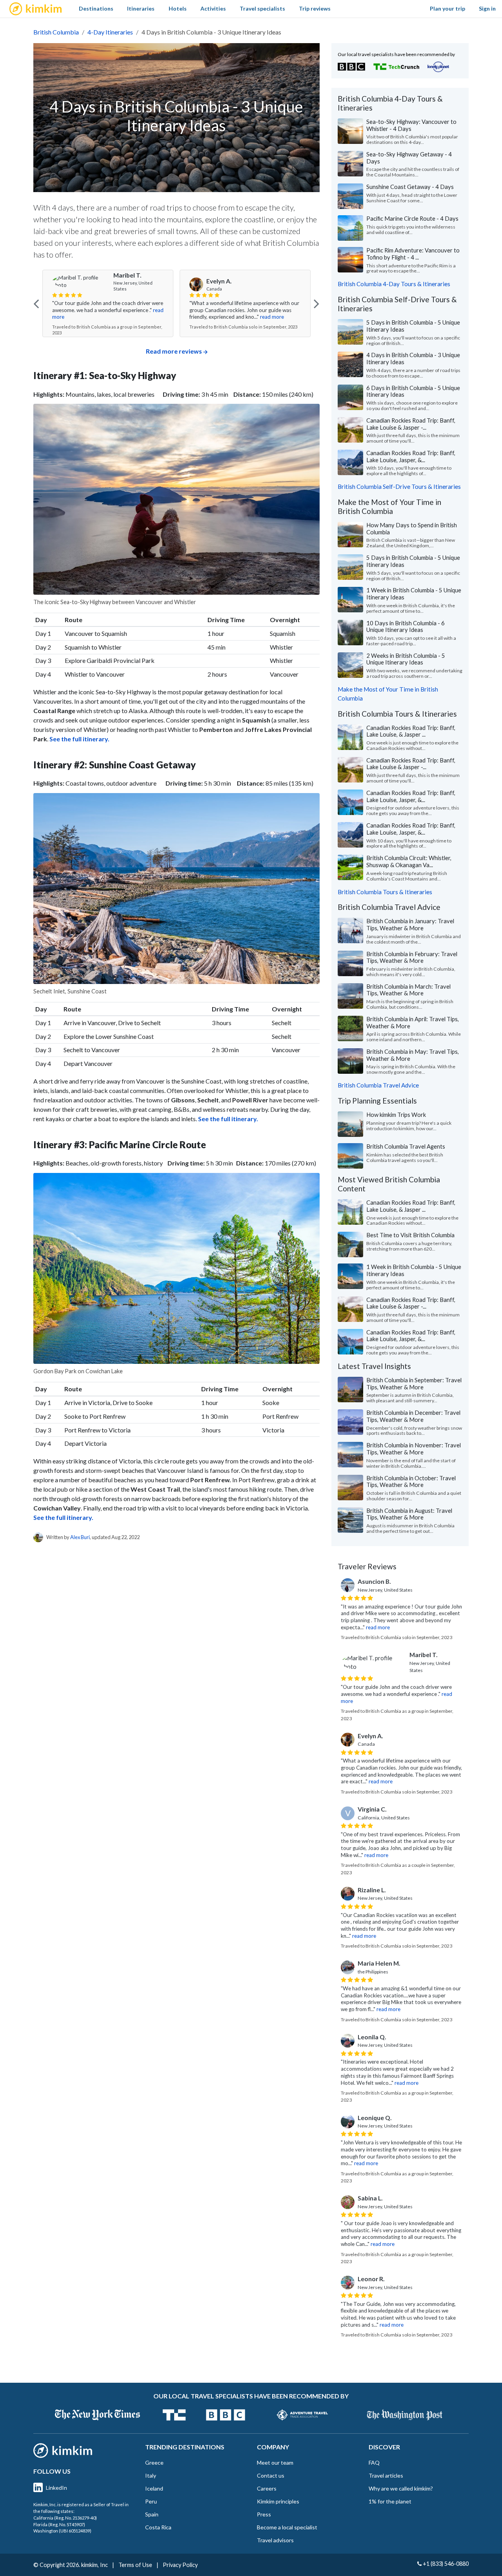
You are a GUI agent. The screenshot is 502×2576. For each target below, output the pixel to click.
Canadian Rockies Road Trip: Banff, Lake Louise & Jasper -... (411, 424)
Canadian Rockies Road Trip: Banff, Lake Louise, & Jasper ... (411, 731)
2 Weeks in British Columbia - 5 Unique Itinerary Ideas (406, 659)
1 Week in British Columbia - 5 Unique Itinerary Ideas (414, 594)
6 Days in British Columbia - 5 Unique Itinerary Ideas (413, 391)
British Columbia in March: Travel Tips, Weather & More (408, 990)
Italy (151, 2475)
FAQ (374, 2463)
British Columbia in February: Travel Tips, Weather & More (412, 957)
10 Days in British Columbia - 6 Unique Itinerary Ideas (406, 626)
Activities (213, 8)
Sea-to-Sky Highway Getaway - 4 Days (409, 158)
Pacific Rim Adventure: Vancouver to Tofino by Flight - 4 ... (413, 254)
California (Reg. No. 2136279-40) (65, 2518)
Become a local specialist (287, 2527)
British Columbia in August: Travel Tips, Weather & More (409, 1514)
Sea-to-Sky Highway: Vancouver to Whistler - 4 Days (411, 125)
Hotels (178, 8)
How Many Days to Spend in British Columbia (412, 528)
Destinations (96, 8)
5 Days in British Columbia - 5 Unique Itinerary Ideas (413, 326)
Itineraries (141, 8)
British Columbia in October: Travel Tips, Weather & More (411, 1481)
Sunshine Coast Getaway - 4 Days (410, 187)
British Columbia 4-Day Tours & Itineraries (394, 284)
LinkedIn (56, 2488)
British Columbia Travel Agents (406, 1146)
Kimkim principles (278, 2501)
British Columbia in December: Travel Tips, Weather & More (413, 1416)
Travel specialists (262, 8)
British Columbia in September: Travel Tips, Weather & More (414, 1383)
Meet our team (275, 2463)
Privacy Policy (180, 2565)
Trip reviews (315, 8)
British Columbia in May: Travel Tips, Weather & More (413, 1055)
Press (264, 2514)
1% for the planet (390, 2501)
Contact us (271, 2475)
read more (139, 317)
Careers (267, 2488)
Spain (152, 2514)
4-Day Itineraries (110, 32)
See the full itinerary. (63, 1517)
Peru (151, 2501)
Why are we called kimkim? (401, 2488)
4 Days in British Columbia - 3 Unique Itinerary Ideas (413, 358)
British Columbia (56, 32)
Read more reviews (174, 351)
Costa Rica (158, 2527)
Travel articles (386, 2475)
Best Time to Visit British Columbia (410, 1235)
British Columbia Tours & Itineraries (385, 892)
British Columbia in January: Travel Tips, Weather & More (410, 924)
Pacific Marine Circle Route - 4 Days (412, 218)
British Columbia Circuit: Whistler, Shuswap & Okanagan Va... (409, 861)
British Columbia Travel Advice (378, 1085)
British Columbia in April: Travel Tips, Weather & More (413, 1022)
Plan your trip (447, 8)
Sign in (487, 8)
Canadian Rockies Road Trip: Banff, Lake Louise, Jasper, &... (411, 456)
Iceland (154, 2488)
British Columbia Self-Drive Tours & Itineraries (399, 487)
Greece (154, 2463)
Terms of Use (135, 2565)
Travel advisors (275, 2540)
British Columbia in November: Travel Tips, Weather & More (414, 1449)
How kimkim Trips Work (396, 1115)
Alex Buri (80, 1537)
